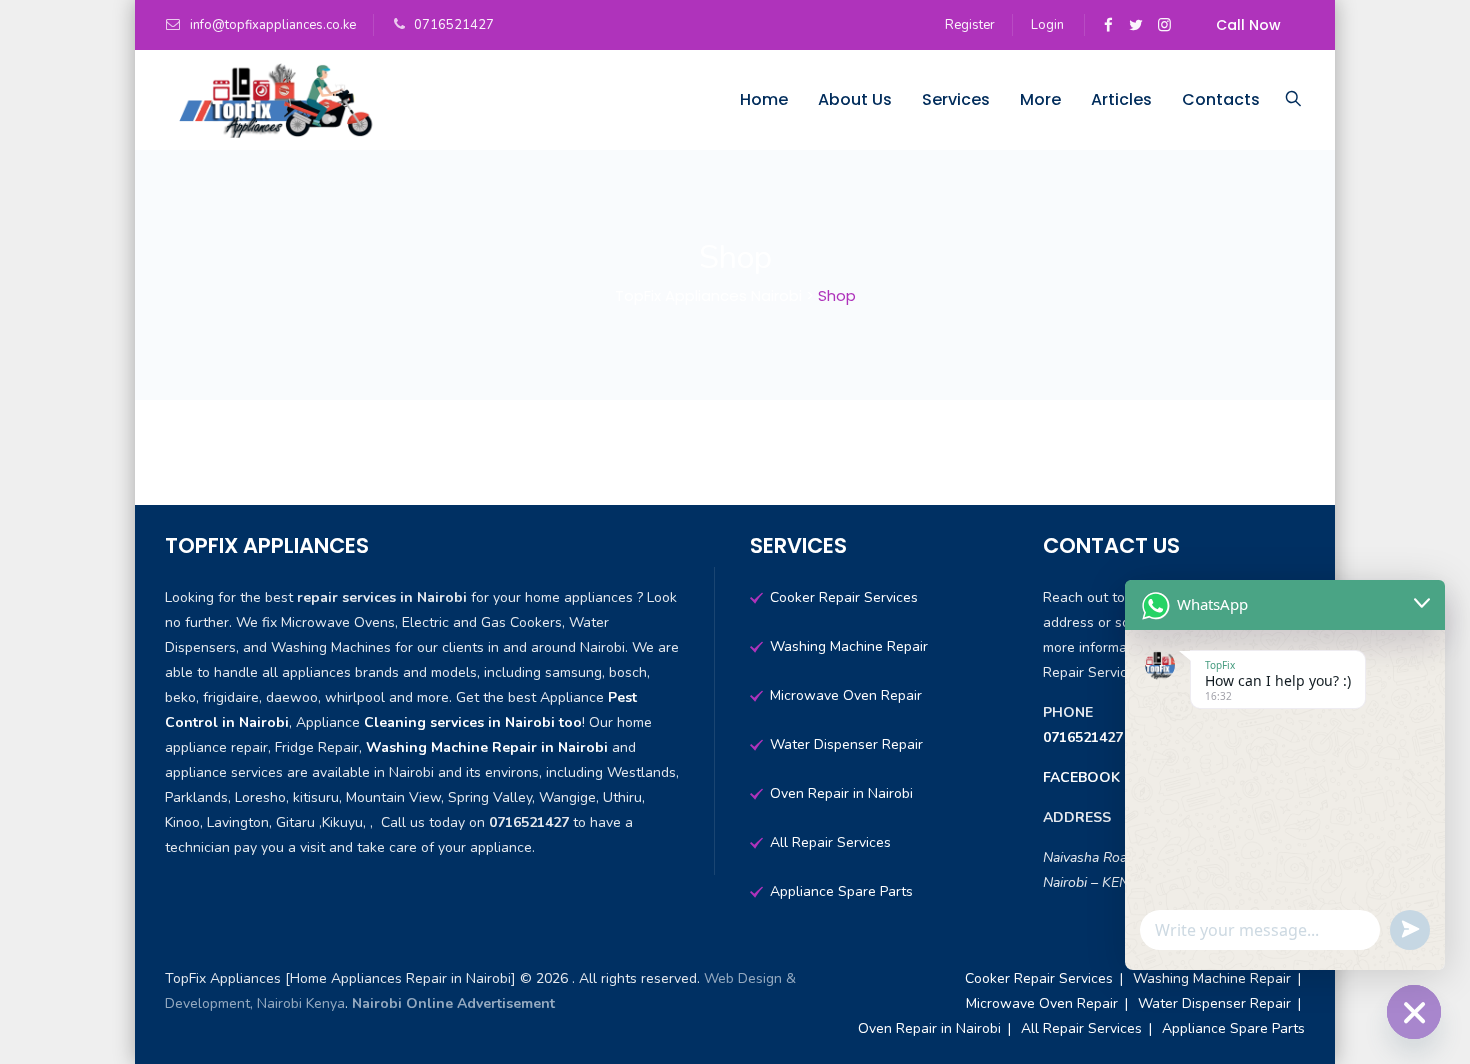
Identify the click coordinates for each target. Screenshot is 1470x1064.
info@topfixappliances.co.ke (271, 25)
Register (970, 25)
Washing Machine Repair (849, 646)
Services (956, 99)
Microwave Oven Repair (846, 695)
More (1040, 99)
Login (1047, 25)
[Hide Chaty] (1414, 1012)
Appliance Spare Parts (841, 891)
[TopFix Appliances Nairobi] (271, 100)
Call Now (1248, 25)
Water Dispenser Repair (846, 744)
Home (764, 99)
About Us (855, 99)
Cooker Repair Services (844, 597)
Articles (1121, 99)
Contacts (1221, 99)
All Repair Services (830, 842)
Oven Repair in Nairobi (841, 793)
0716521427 (1085, 737)
